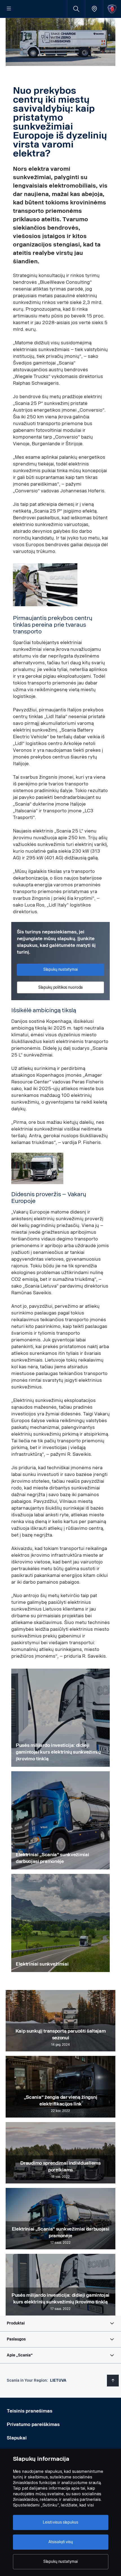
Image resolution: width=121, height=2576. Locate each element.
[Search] (76, 9)
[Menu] (9, 9)
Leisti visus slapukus (60, 2522)
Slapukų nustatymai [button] (60, 969)
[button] (60, 2323)
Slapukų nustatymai (60, 2562)
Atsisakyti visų (61, 2542)
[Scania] (112, 9)
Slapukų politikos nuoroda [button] (61, 987)
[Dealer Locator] (94, 9)
